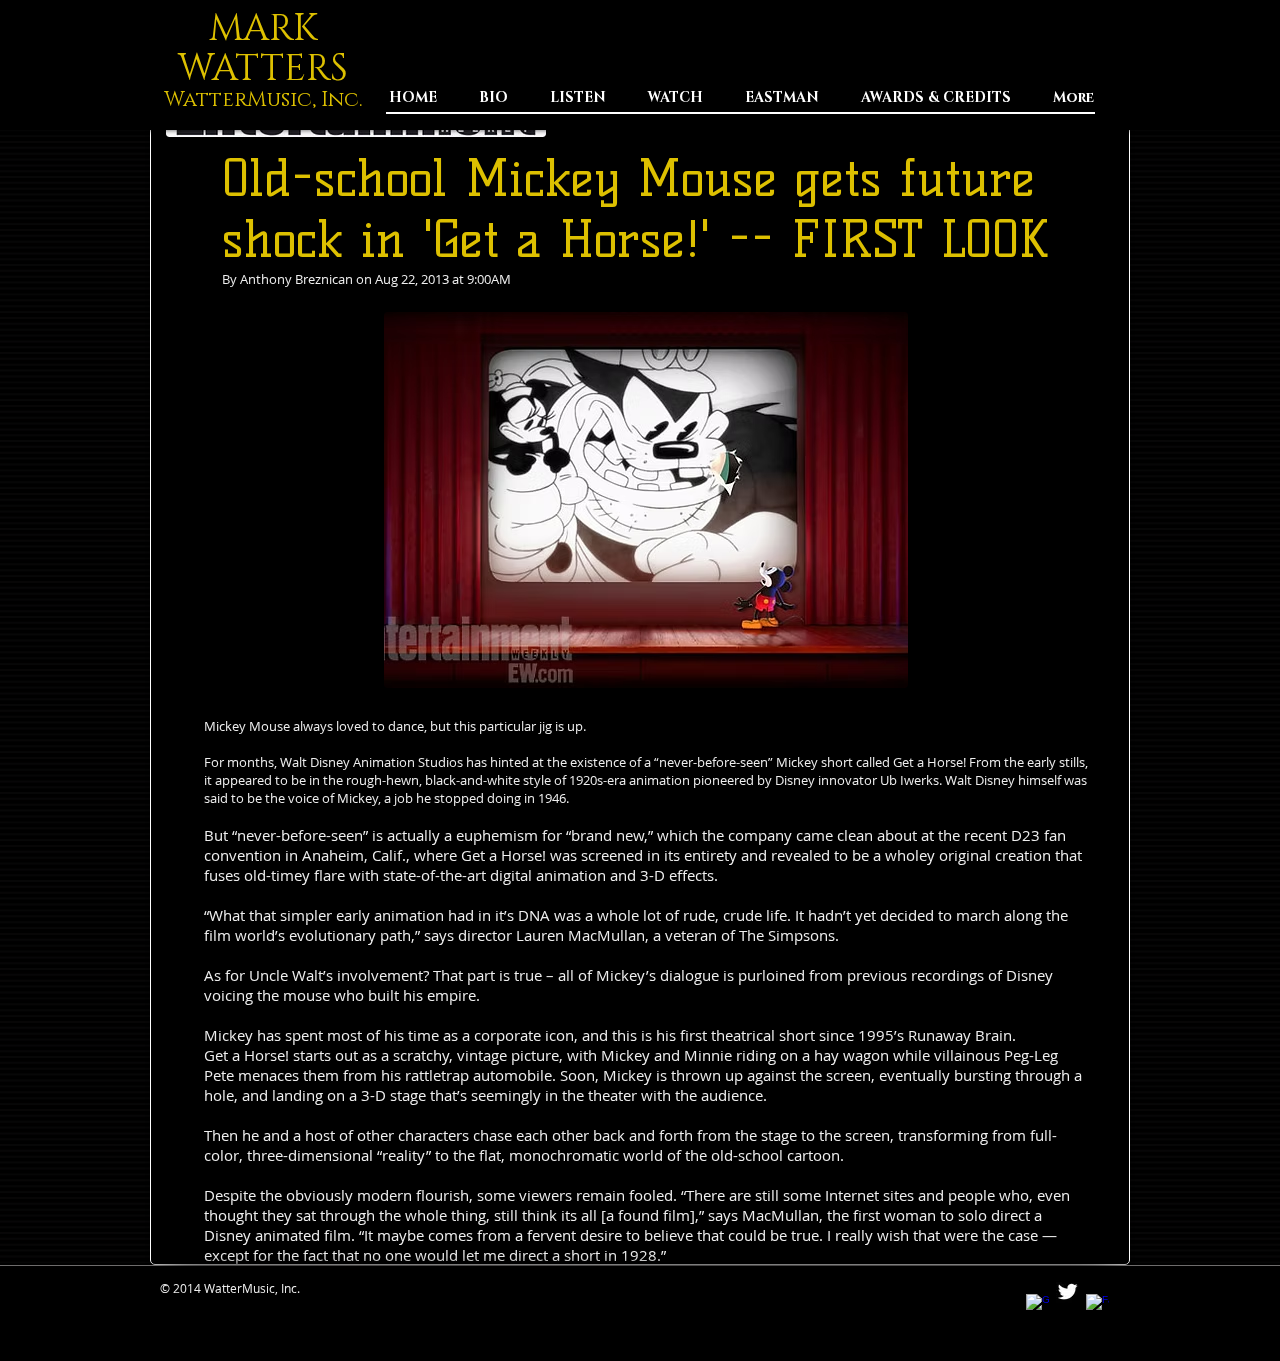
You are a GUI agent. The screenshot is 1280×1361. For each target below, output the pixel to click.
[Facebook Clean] (1097, 1305)
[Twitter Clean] (1067, 1291)
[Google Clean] (1037, 1305)
